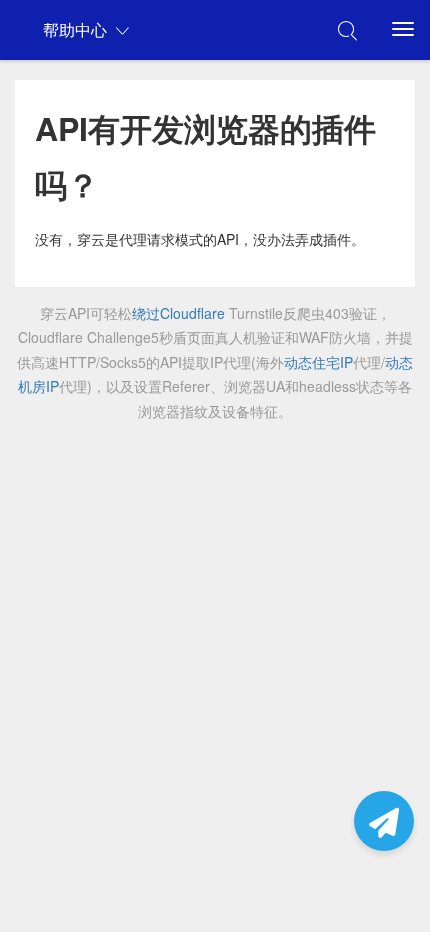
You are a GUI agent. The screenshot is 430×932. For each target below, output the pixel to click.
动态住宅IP (318, 362)
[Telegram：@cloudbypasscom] (384, 821)
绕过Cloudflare (178, 313)
